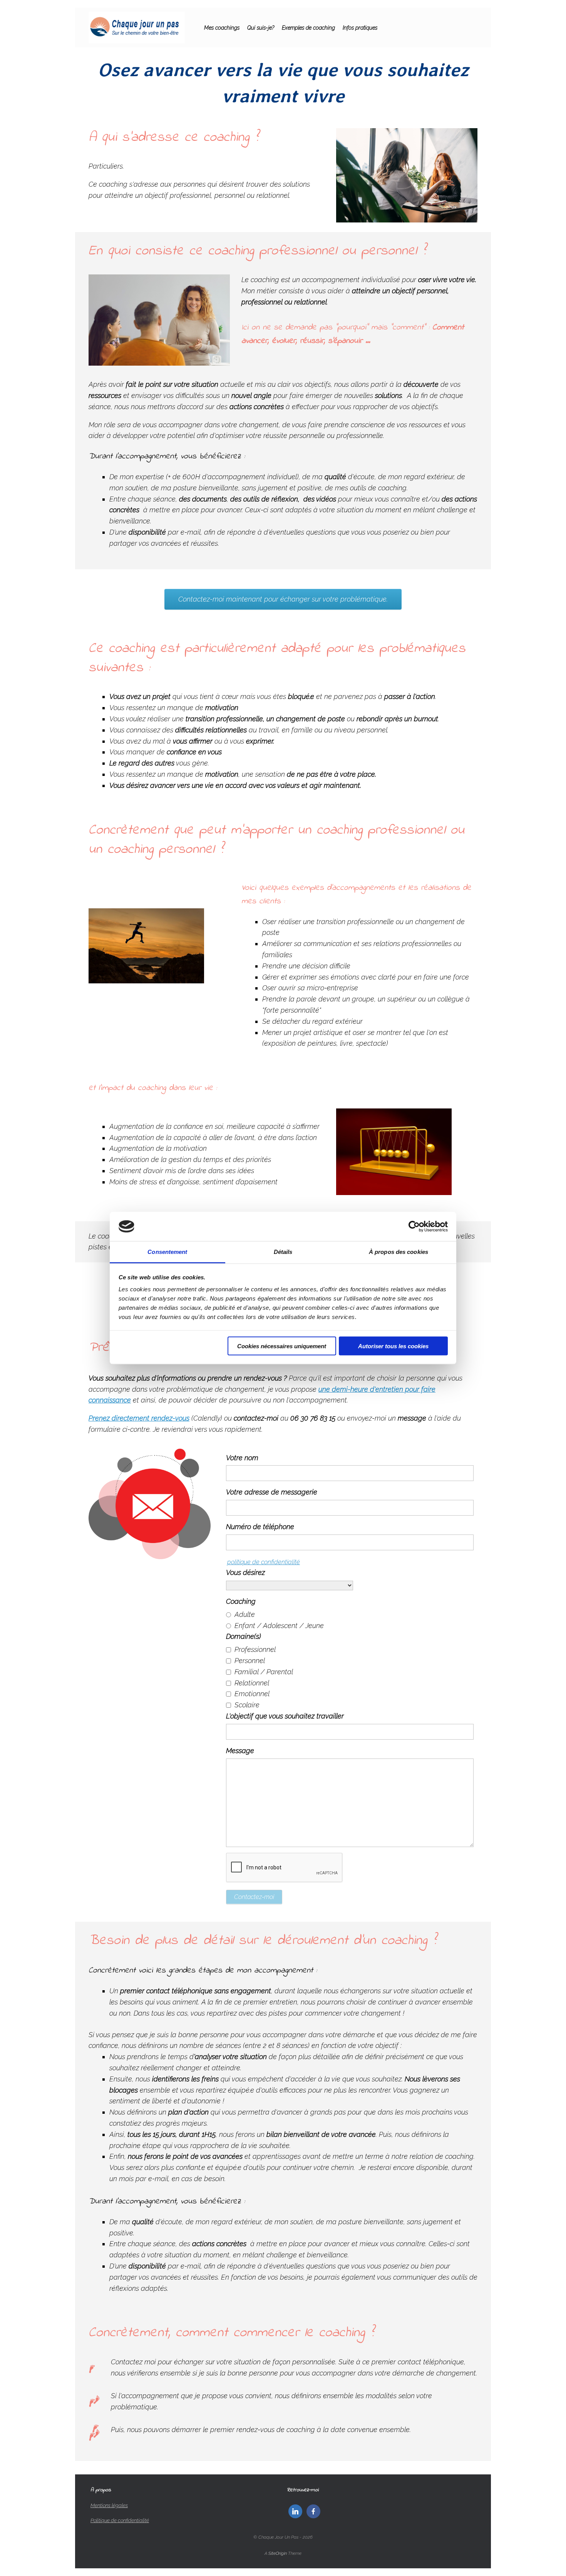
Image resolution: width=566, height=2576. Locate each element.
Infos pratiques (360, 28)
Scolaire (247, 1705)
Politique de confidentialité (120, 2520)
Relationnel (252, 1683)
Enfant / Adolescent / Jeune (279, 1626)
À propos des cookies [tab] (399, 1252)
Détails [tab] (283, 1252)
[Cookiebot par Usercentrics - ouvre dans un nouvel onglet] (414, 1227)
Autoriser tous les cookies (393, 1346)
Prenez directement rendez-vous (139, 1418)
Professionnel (255, 1649)
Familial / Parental (264, 1672)
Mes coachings (222, 28)
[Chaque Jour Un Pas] (137, 28)
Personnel (250, 1661)
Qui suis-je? (261, 28)
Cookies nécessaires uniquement (282, 1346)
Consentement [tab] (167, 1252)
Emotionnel (252, 1694)
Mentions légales (109, 2505)
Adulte (245, 1614)
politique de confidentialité (264, 1562)
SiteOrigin (278, 2553)
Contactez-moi (254, 1897)
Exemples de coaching (308, 28)
